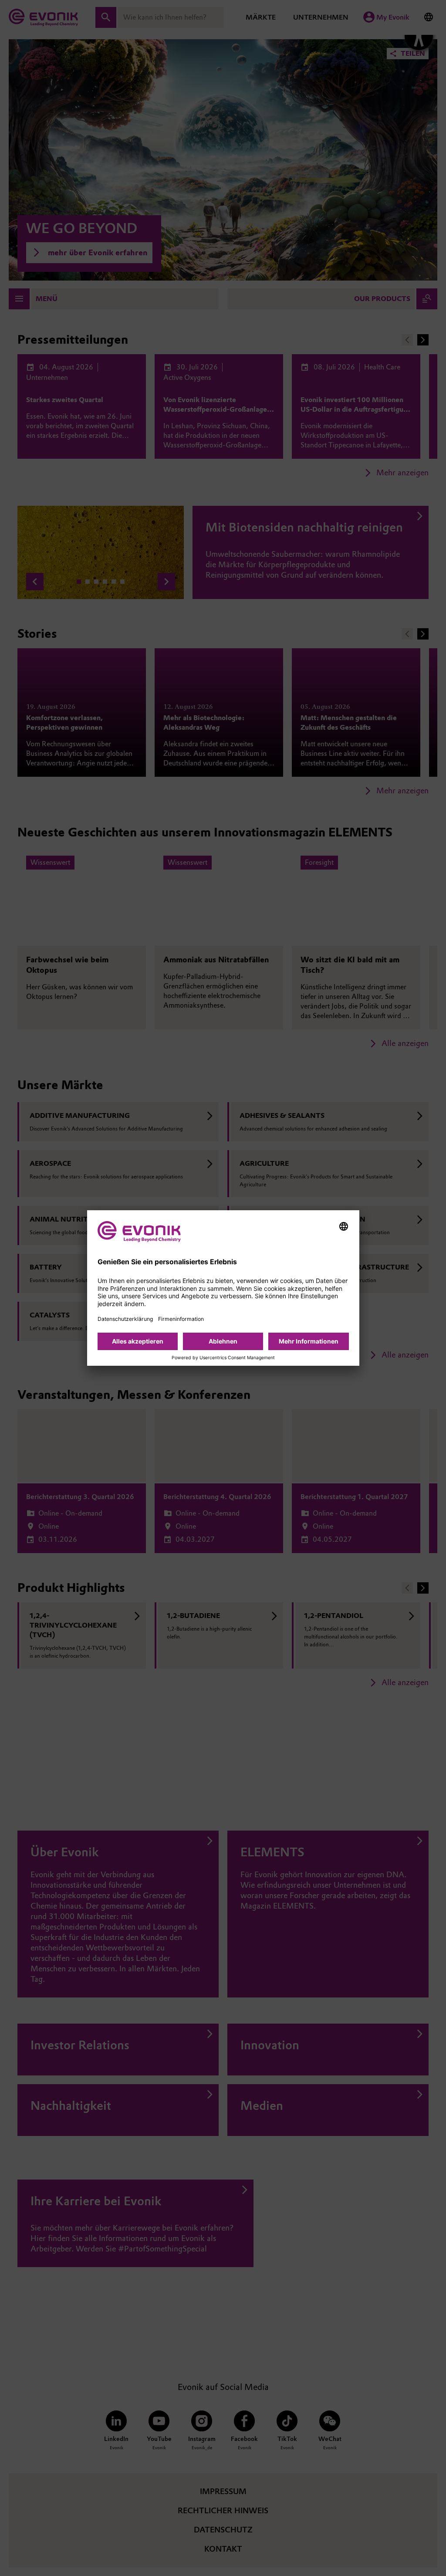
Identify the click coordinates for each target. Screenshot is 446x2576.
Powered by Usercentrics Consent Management (223, 1358)
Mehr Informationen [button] (309, 1341)
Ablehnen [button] (223, 1341)
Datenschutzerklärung (125, 1319)
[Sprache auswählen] (344, 1226)
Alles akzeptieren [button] (138, 1341)
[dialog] (223, 1288)
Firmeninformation (181, 1319)
